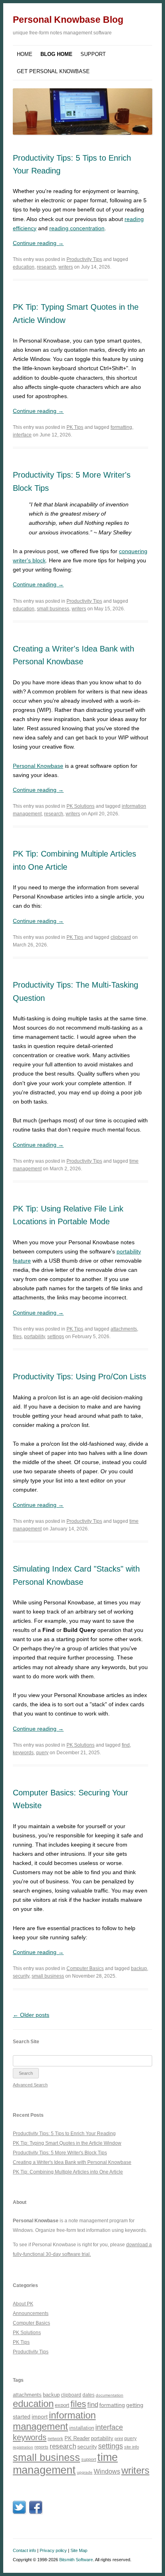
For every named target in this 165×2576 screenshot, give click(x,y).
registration (23, 2447)
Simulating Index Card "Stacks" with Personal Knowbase (76, 1575)
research (46, 267)
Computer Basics (85, 1968)
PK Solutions (80, 806)
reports (41, 2447)
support (89, 2459)
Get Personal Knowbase (53, 71)
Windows (107, 2471)
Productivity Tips (84, 259)
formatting (121, 427)
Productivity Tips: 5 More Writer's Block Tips (60, 2153)
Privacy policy (53, 2550)
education (24, 267)
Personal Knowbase (38, 766)
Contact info (24, 2550)
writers (66, 267)
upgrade (85, 2472)
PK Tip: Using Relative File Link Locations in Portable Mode (68, 1215)
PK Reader (77, 2438)
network (55, 2439)
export (62, 2405)
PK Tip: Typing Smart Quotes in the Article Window (67, 2143)
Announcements (31, 2313)
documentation (110, 2395)
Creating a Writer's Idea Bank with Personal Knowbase (73, 655)
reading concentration (77, 228)
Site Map (79, 2550)
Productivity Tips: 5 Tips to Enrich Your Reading (72, 164)
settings (56, 1337)
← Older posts (31, 2015)
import (40, 2417)
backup (139, 1968)
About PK (23, 2304)
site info (132, 2447)
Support (93, 54)
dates (89, 2395)
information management (54, 2421)
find (126, 1745)
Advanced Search (30, 2085)
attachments (124, 1329)
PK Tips (75, 427)
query (42, 1753)
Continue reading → (38, 243)
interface (22, 435)
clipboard (121, 937)
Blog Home (56, 54)
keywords (23, 1753)
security (21, 1976)
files (17, 1337)
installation (82, 2428)
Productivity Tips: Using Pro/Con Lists (79, 1377)
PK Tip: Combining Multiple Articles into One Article (68, 2172)
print (119, 2439)
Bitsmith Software (76, 2560)
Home (25, 54)
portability (34, 1337)
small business (53, 609)
